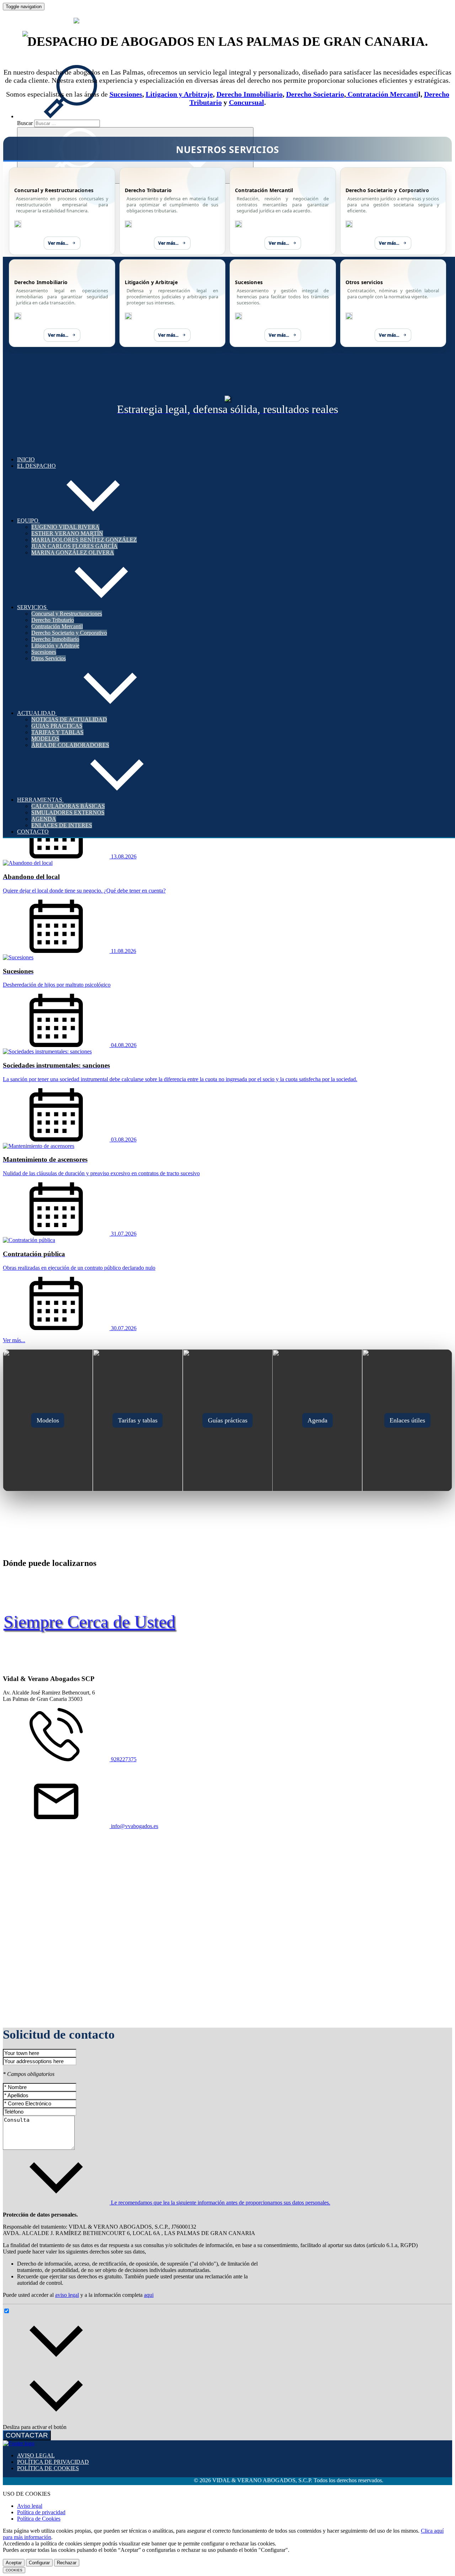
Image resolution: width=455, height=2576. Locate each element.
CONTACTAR (27, 2435)
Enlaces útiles (407, 1420)
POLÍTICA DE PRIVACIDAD (53, 2462)
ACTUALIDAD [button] (37, 713)
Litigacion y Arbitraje (179, 94)
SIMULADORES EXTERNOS (68, 812)
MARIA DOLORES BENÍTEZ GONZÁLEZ (84, 540)
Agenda (317, 1420)
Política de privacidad (41, 2512)
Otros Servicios (49, 658)
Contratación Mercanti (382, 94)
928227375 (123, 1759)
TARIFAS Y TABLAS (57, 732)
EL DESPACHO (36, 466)
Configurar (39, 2563)
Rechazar (67, 2563)
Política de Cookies (39, 2519)
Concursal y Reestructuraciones (67, 614)
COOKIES (14, 2570)
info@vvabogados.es (134, 1826)
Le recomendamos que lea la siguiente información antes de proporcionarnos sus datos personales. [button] (220, 2203)
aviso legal (67, 2295)
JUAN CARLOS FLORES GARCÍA (74, 546)
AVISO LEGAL (36, 2455)
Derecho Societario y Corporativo (69, 633)
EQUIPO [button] (28, 520)
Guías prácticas (228, 1420)
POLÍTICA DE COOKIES (48, 2468)
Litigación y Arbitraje (55, 646)
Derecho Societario (315, 94)
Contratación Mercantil (57, 626)
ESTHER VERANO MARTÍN (67, 533)
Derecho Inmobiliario (55, 639)
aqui (149, 2295)
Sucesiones (44, 652)
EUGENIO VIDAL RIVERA (65, 527)
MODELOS (45, 739)
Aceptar (14, 2563)
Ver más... (58, 243)
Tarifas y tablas (138, 1420)
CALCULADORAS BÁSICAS (68, 806)
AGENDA (44, 819)
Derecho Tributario (53, 620)
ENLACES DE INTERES (62, 825)
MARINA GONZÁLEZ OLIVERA (73, 552)
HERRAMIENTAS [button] (40, 800)
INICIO (26, 459)
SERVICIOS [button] (33, 607)
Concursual (247, 102)
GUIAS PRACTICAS (57, 726)
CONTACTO (33, 832)
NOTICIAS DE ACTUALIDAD (69, 719)
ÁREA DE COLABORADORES (70, 745)
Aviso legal (30, 2506)
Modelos (48, 1420)
